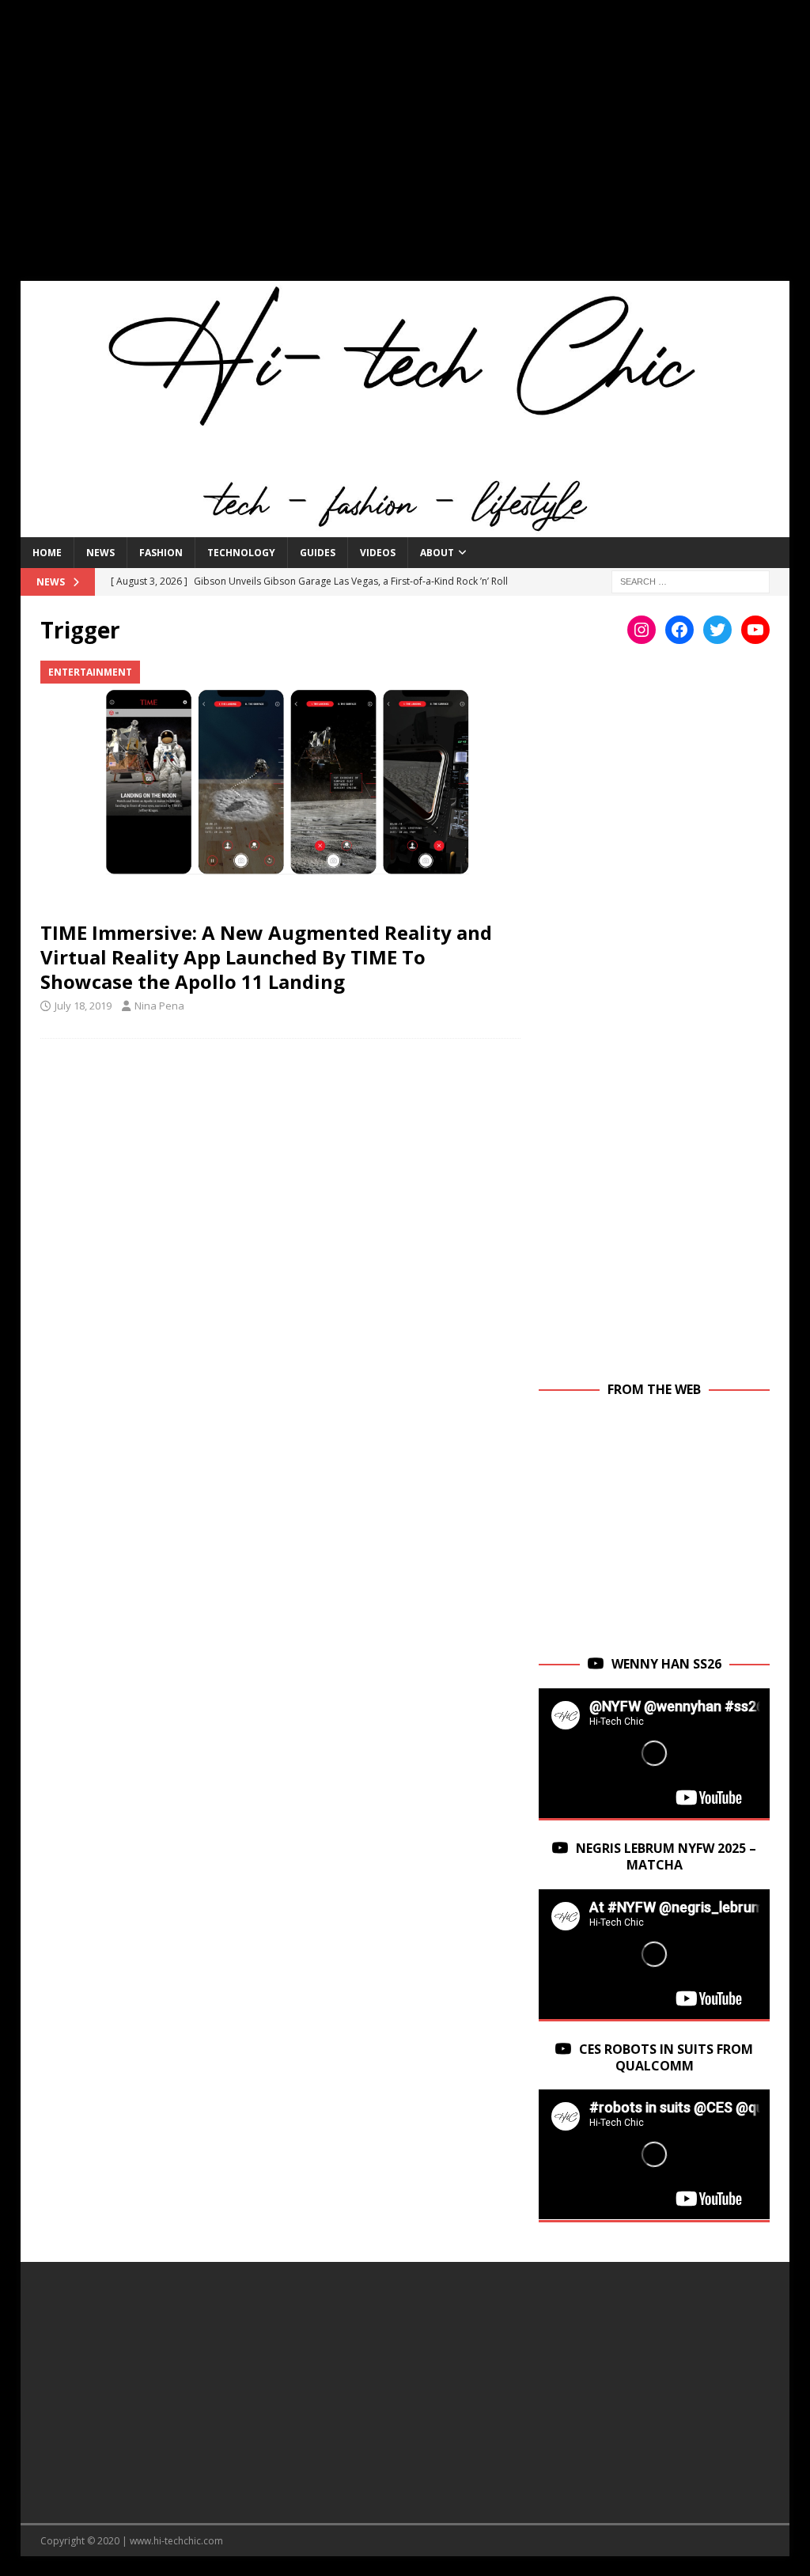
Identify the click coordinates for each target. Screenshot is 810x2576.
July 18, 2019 (83, 1006)
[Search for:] (691, 580)
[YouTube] (755, 630)
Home (47, 553)
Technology (241, 553)
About (437, 553)
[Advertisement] (405, 150)
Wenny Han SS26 (666, 1664)
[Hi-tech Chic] (405, 528)
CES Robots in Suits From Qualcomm (666, 2057)
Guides (318, 553)
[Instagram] (642, 630)
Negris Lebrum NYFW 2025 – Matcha (666, 1856)
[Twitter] (717, 630)
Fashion (161, 553)
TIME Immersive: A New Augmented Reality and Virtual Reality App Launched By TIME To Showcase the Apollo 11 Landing (266, 957)
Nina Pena (159, 1006)
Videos (378, 553)
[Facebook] (679, 630)
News (100, 553)
